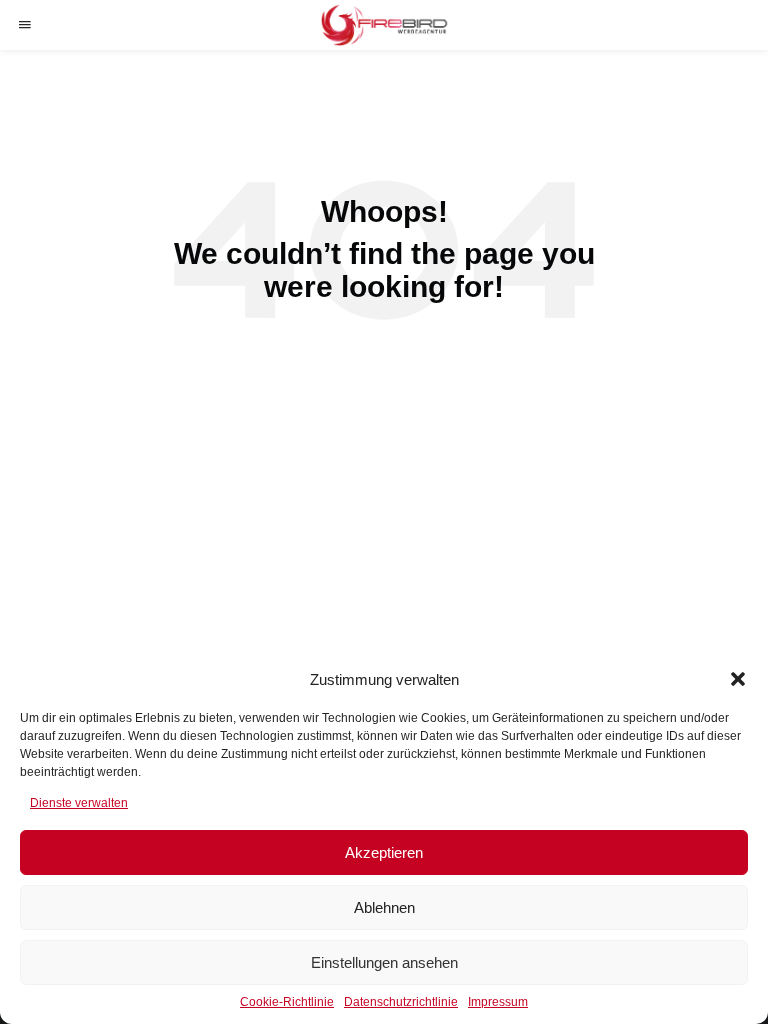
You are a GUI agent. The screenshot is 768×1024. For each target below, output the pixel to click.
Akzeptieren (384, 852)
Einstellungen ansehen (384, 962)
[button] (738, 679)
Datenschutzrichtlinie (401, 1002)
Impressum (498, 1002)
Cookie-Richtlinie (287, 1002)
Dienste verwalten (79, 803)
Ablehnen (384, 907)
